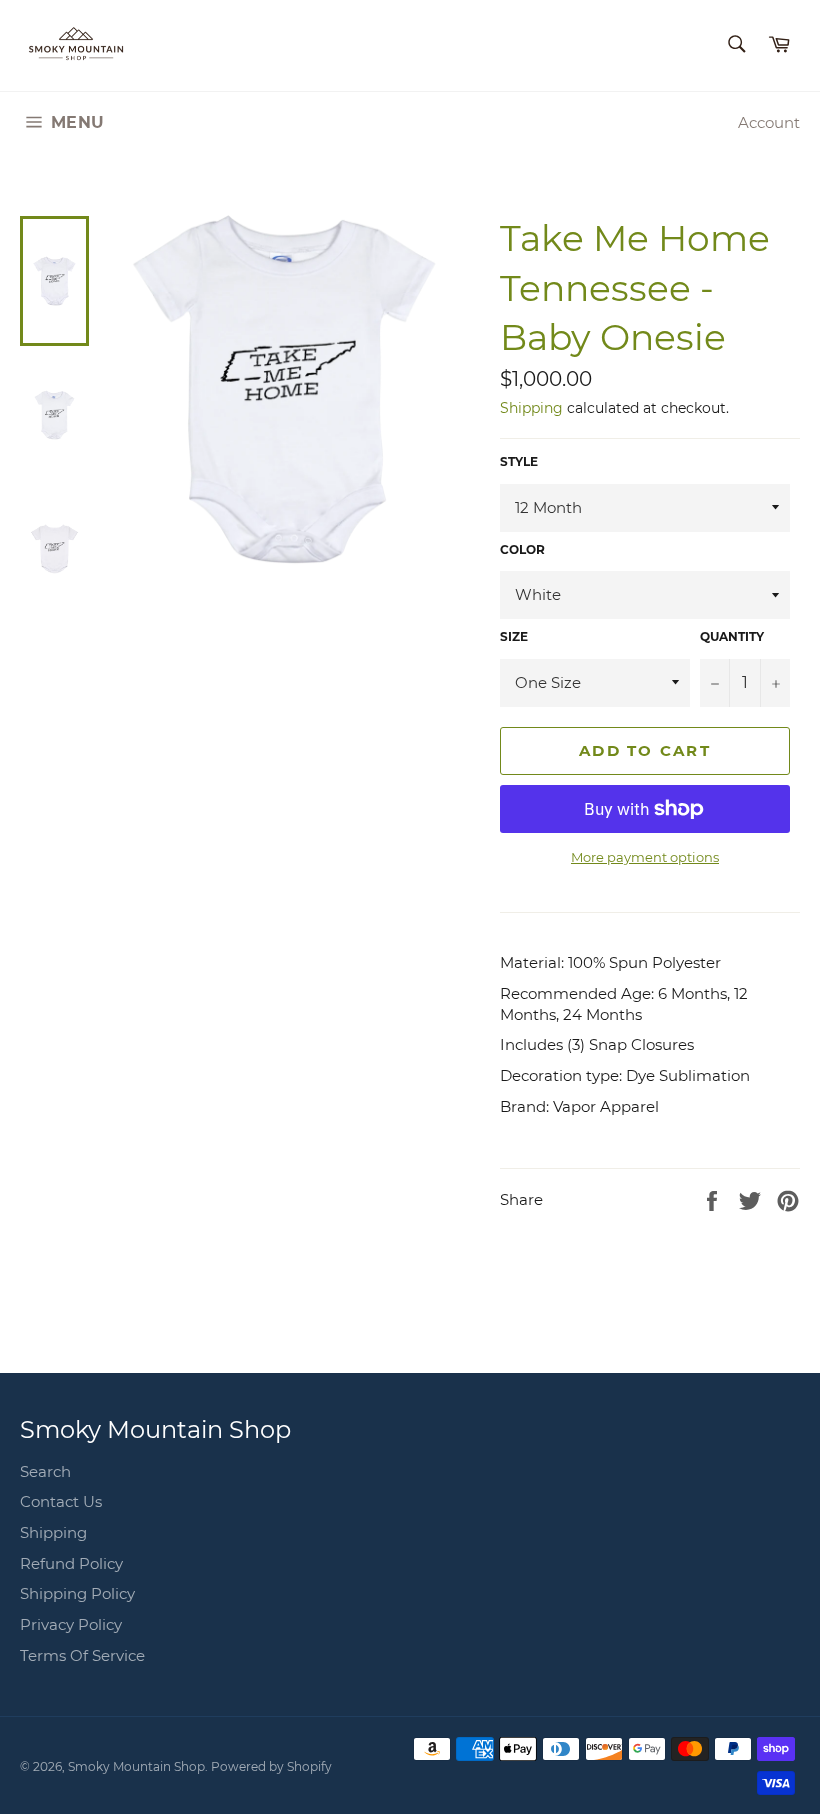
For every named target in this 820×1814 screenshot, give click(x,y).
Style (519, 461)
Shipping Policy (77, 1593)
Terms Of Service (82, 1655)
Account (769, 122)
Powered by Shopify (271, 1766)
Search (45, 1471)
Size (514, 636)
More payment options (645, 857)
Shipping (531, 408)
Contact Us (61, 1501)
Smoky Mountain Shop (136, 1766)
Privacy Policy (71, 1624)
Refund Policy (71, 1563)
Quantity (732, 636)
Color (522, 549)
